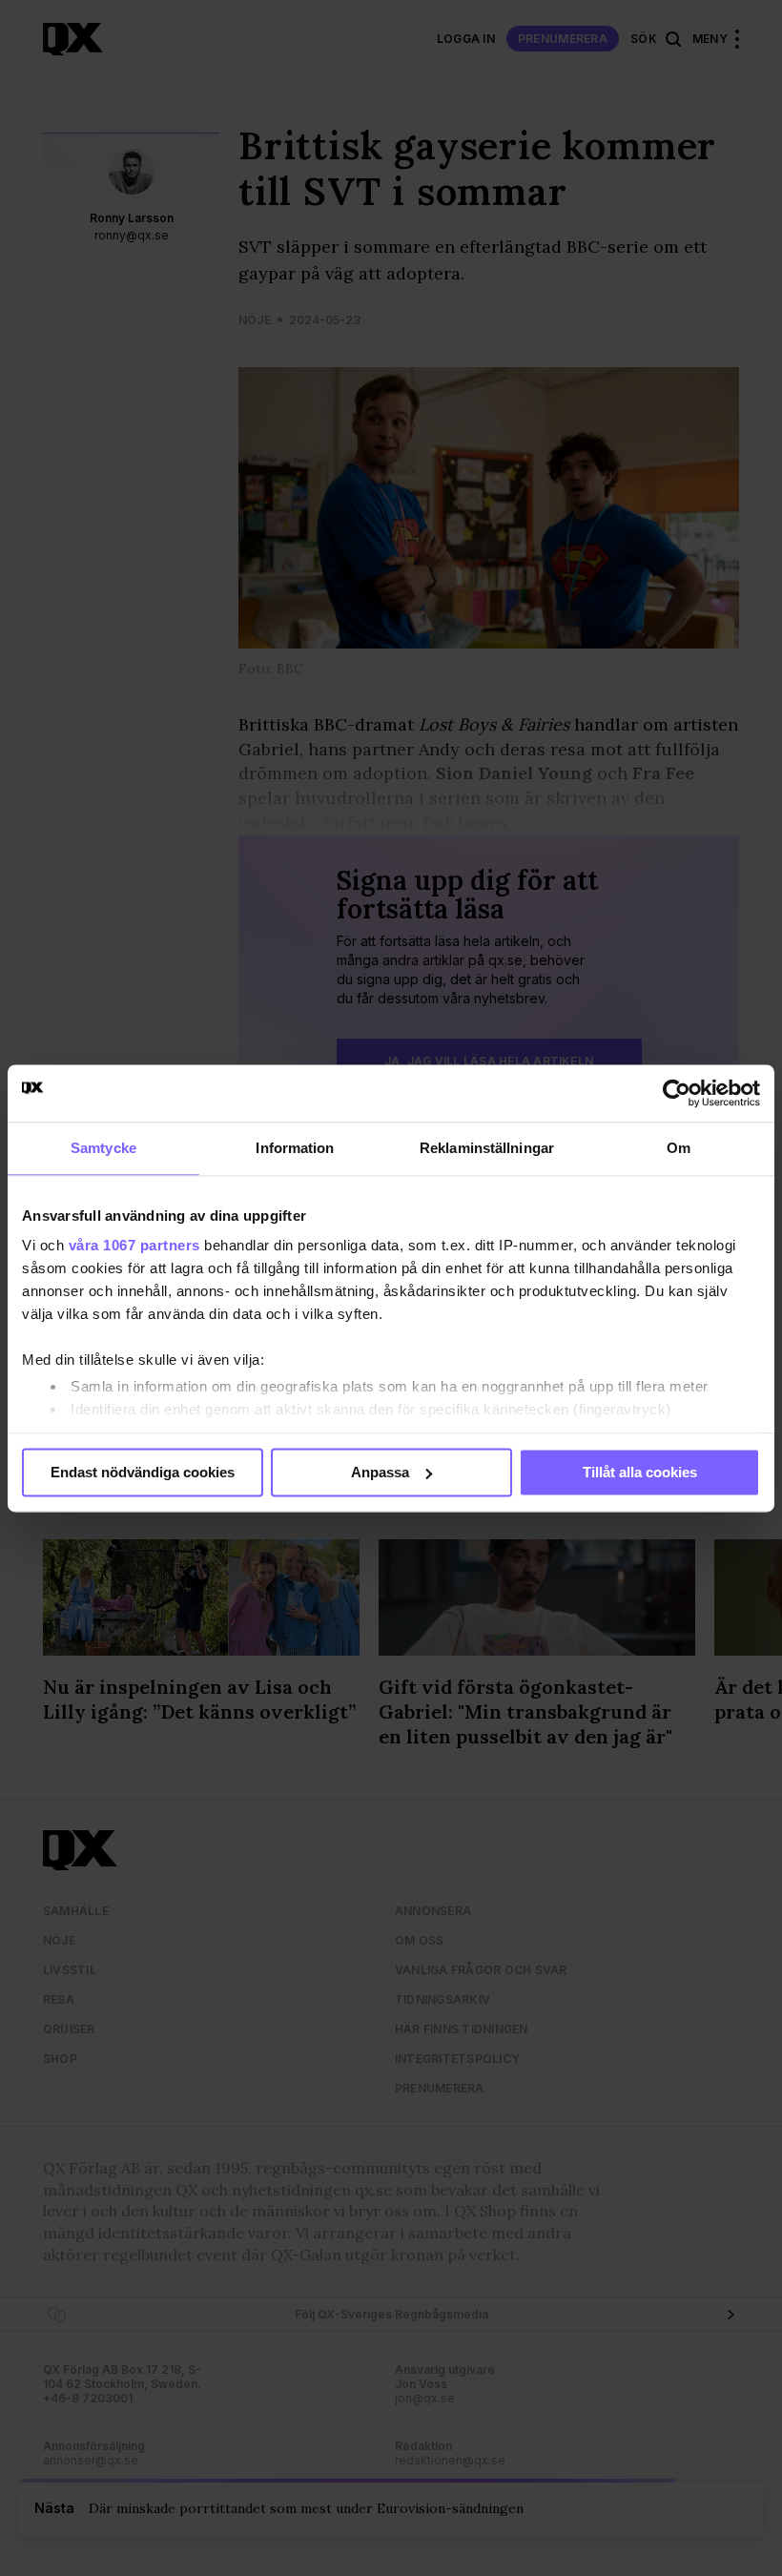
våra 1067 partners (134, 1245)
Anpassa (380, 1472)
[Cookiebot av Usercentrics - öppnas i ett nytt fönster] (677, 1093)
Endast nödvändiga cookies (143, 1472)
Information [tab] (295, 1148)
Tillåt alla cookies (640, 1472)
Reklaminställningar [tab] (487, 1148)
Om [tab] (679, 1148)
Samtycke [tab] (103, 1148)
